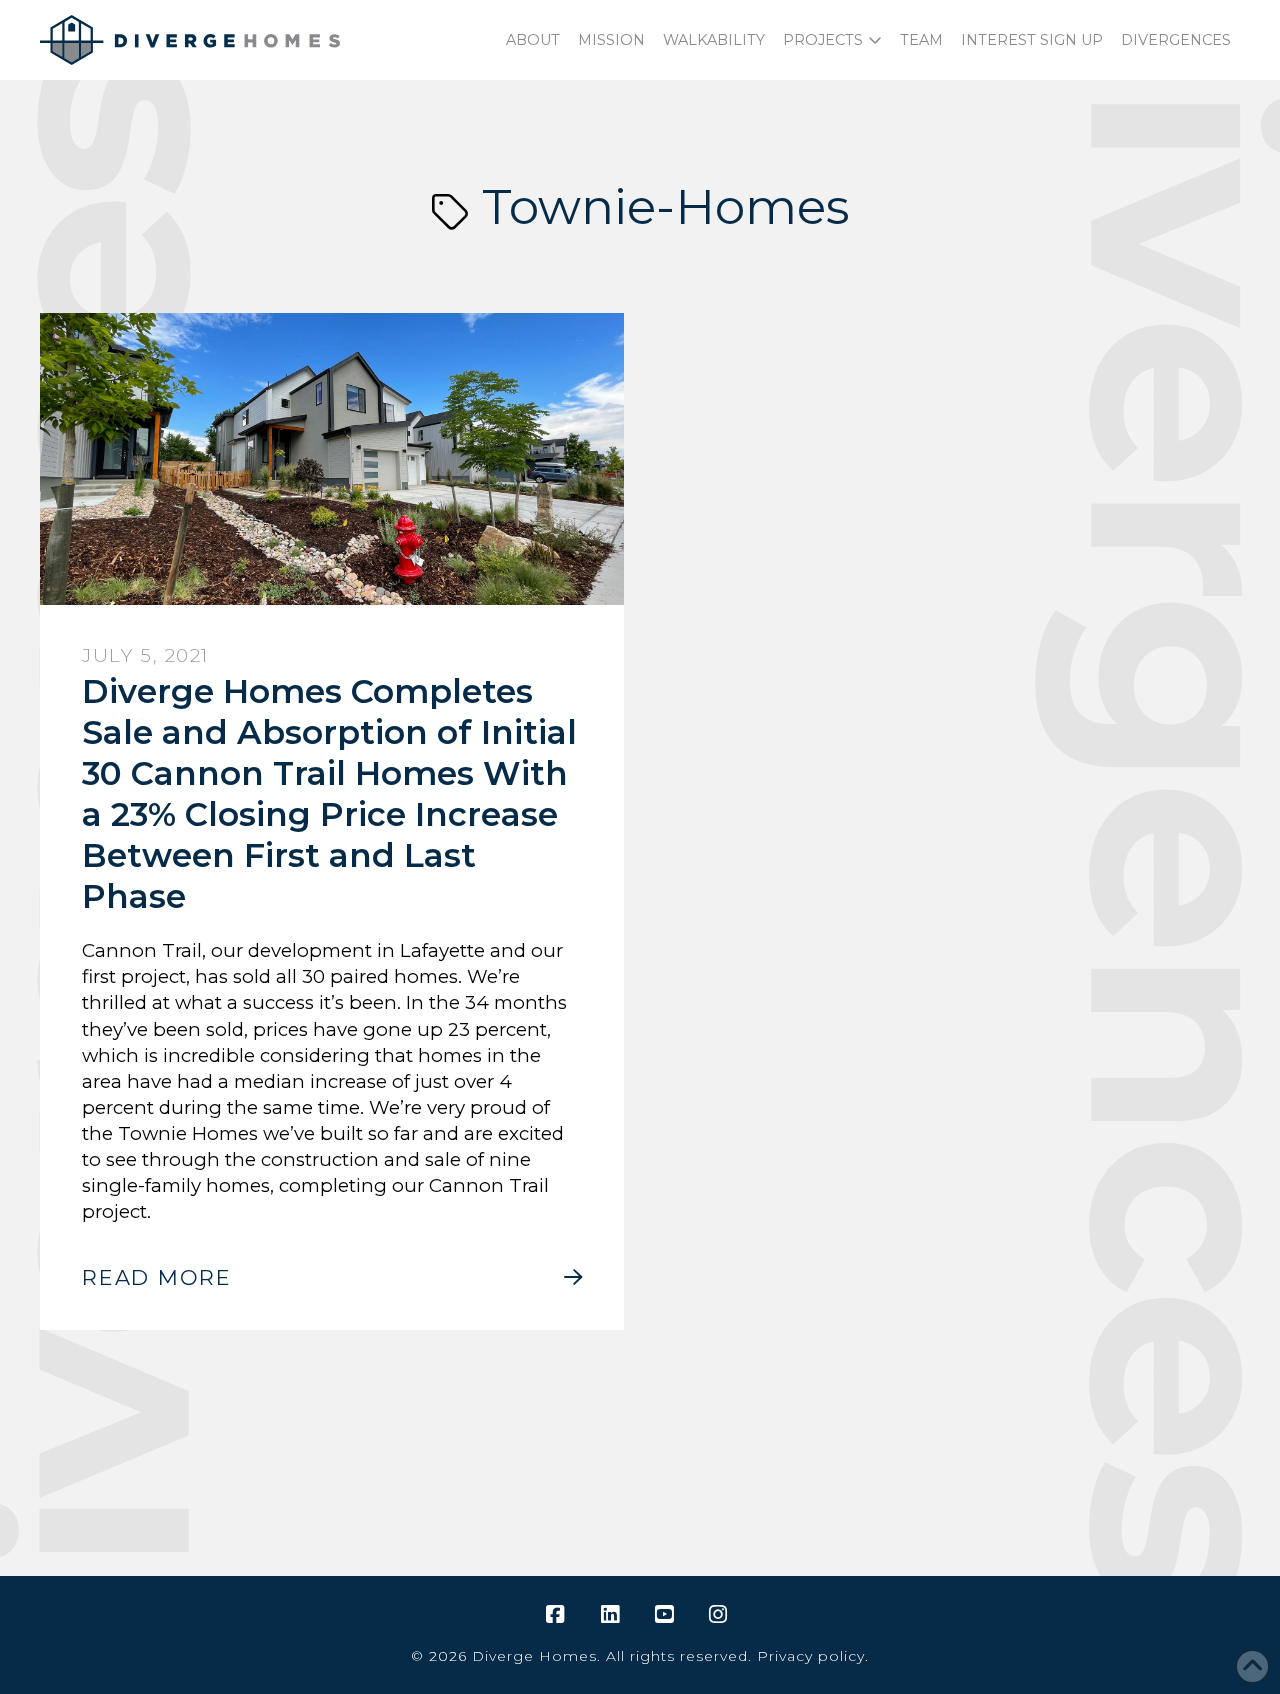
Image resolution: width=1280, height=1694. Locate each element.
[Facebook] (558, 1615)
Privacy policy (811, 1656)
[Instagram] (721, 1615)
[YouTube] (667, 1615)
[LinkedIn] (613, 1615)
